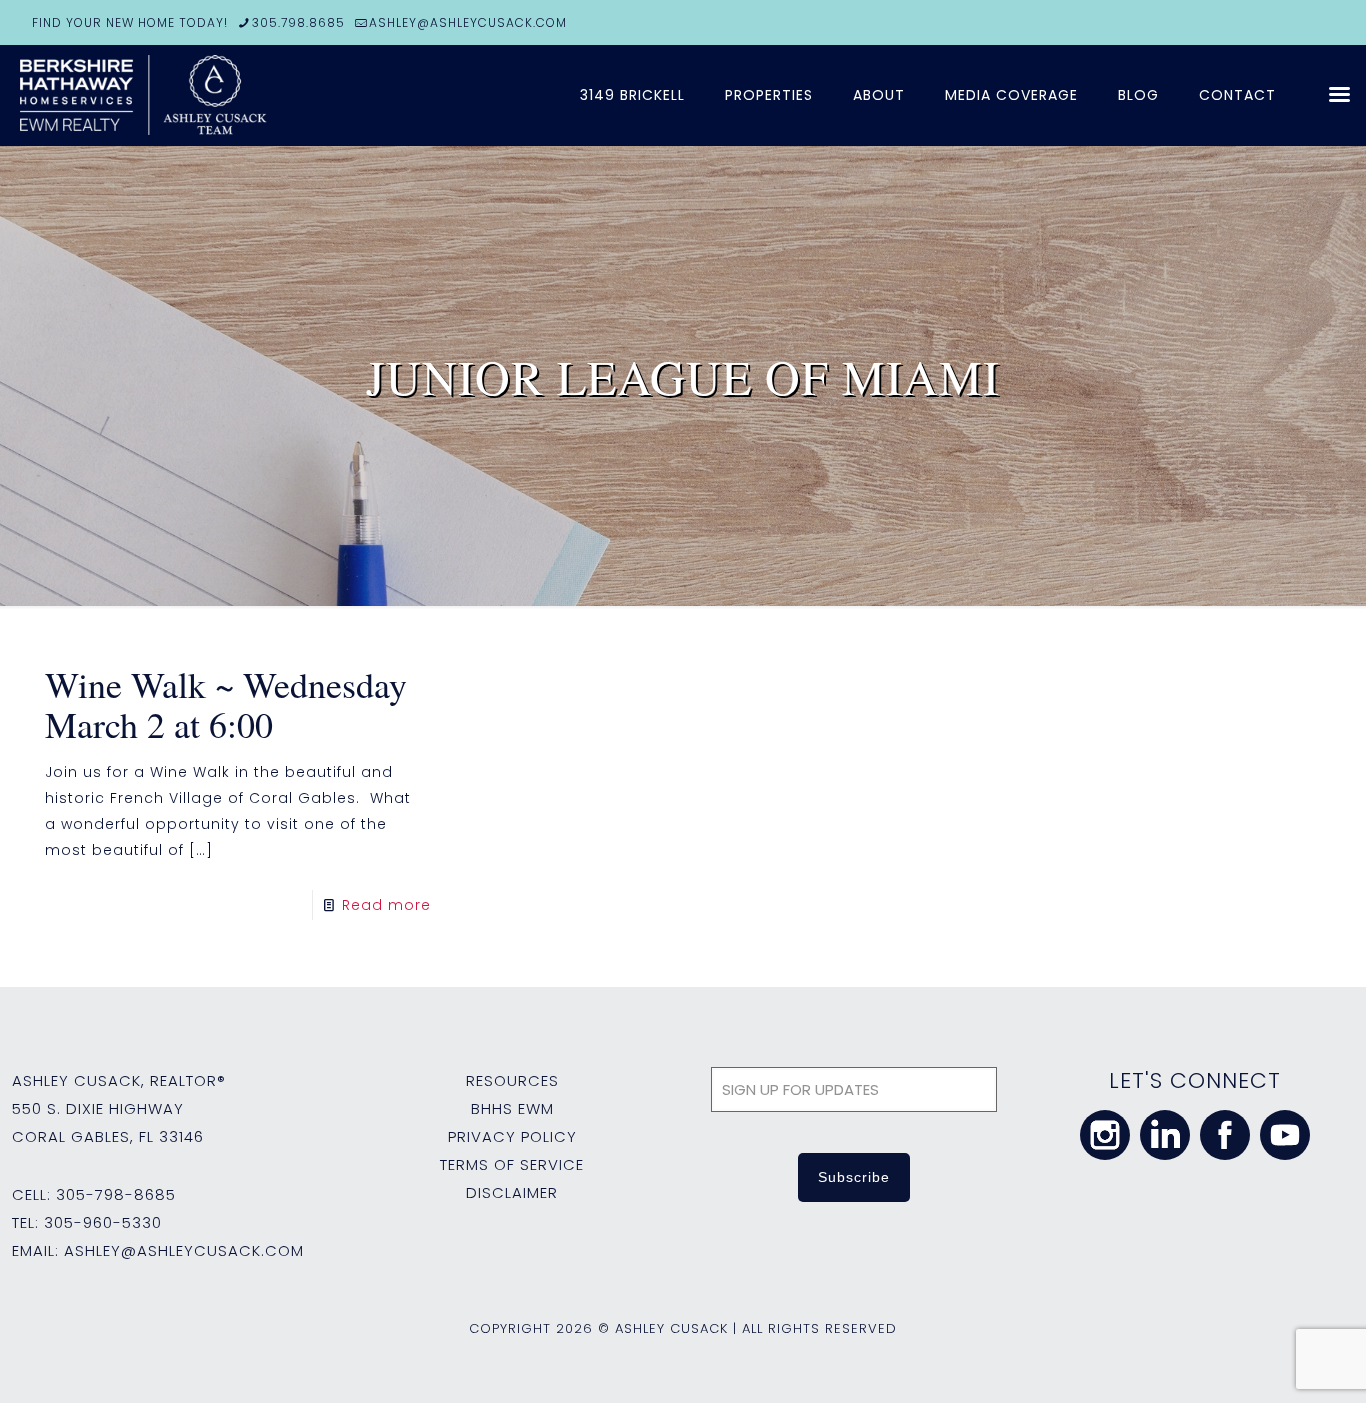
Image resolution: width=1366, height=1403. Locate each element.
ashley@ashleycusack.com (184, 1250)
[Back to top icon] (1270, 1362)
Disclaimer (512, 1192)
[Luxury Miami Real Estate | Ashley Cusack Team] (260, 95)
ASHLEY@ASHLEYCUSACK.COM (468, 22)
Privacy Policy (512, 1136)
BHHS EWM (512, 1108)
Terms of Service (512, 1164)
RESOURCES (512, 1080)
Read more (386, 905)
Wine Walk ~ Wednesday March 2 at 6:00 (226, 704)
